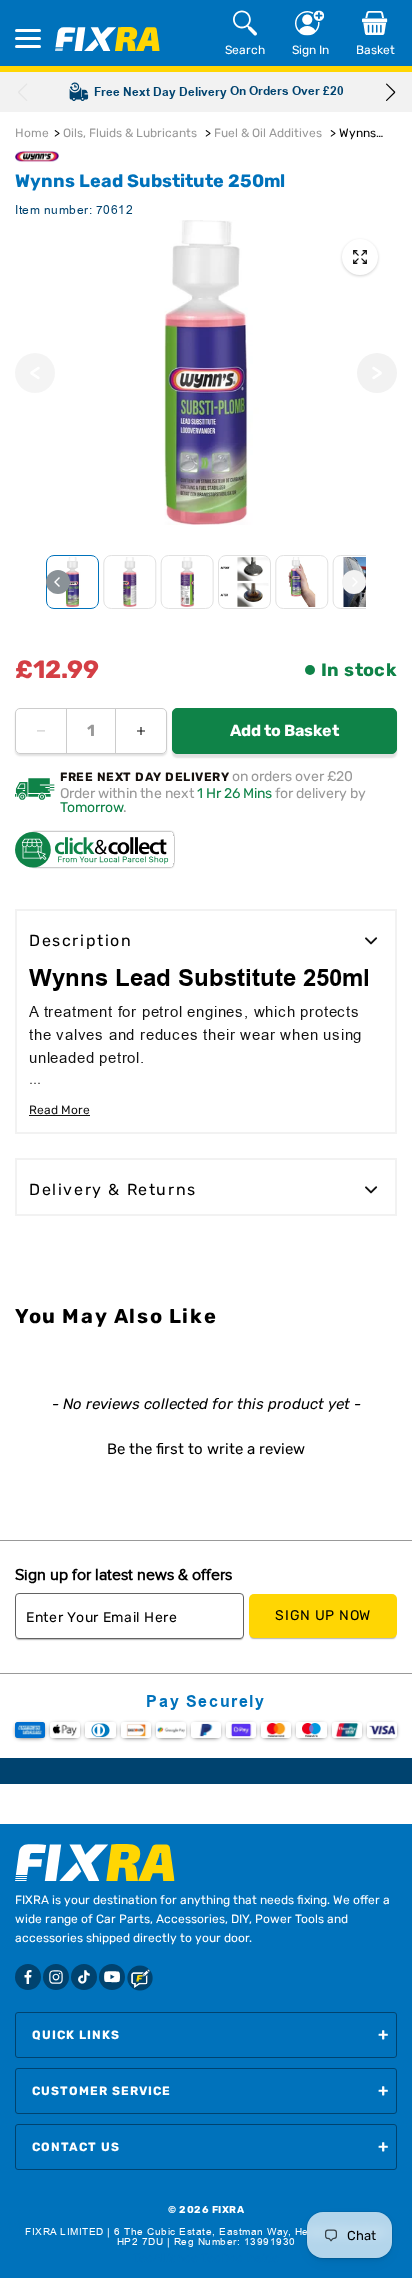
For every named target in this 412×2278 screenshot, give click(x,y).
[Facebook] (28, 1977)
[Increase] (141, 731)
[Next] (377, 373)
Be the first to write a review (206, 1449)
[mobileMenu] (28, 38)
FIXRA (228, 2210)
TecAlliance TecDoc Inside (206, 2258)
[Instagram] (56, 1977)
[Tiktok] (84, 1977)
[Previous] (35, 373)
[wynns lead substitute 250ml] (360, 257)
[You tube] (112, 1977)
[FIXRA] (107, 39)
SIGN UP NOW (323, 1615)
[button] (390, 92)
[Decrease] (41, 731)
